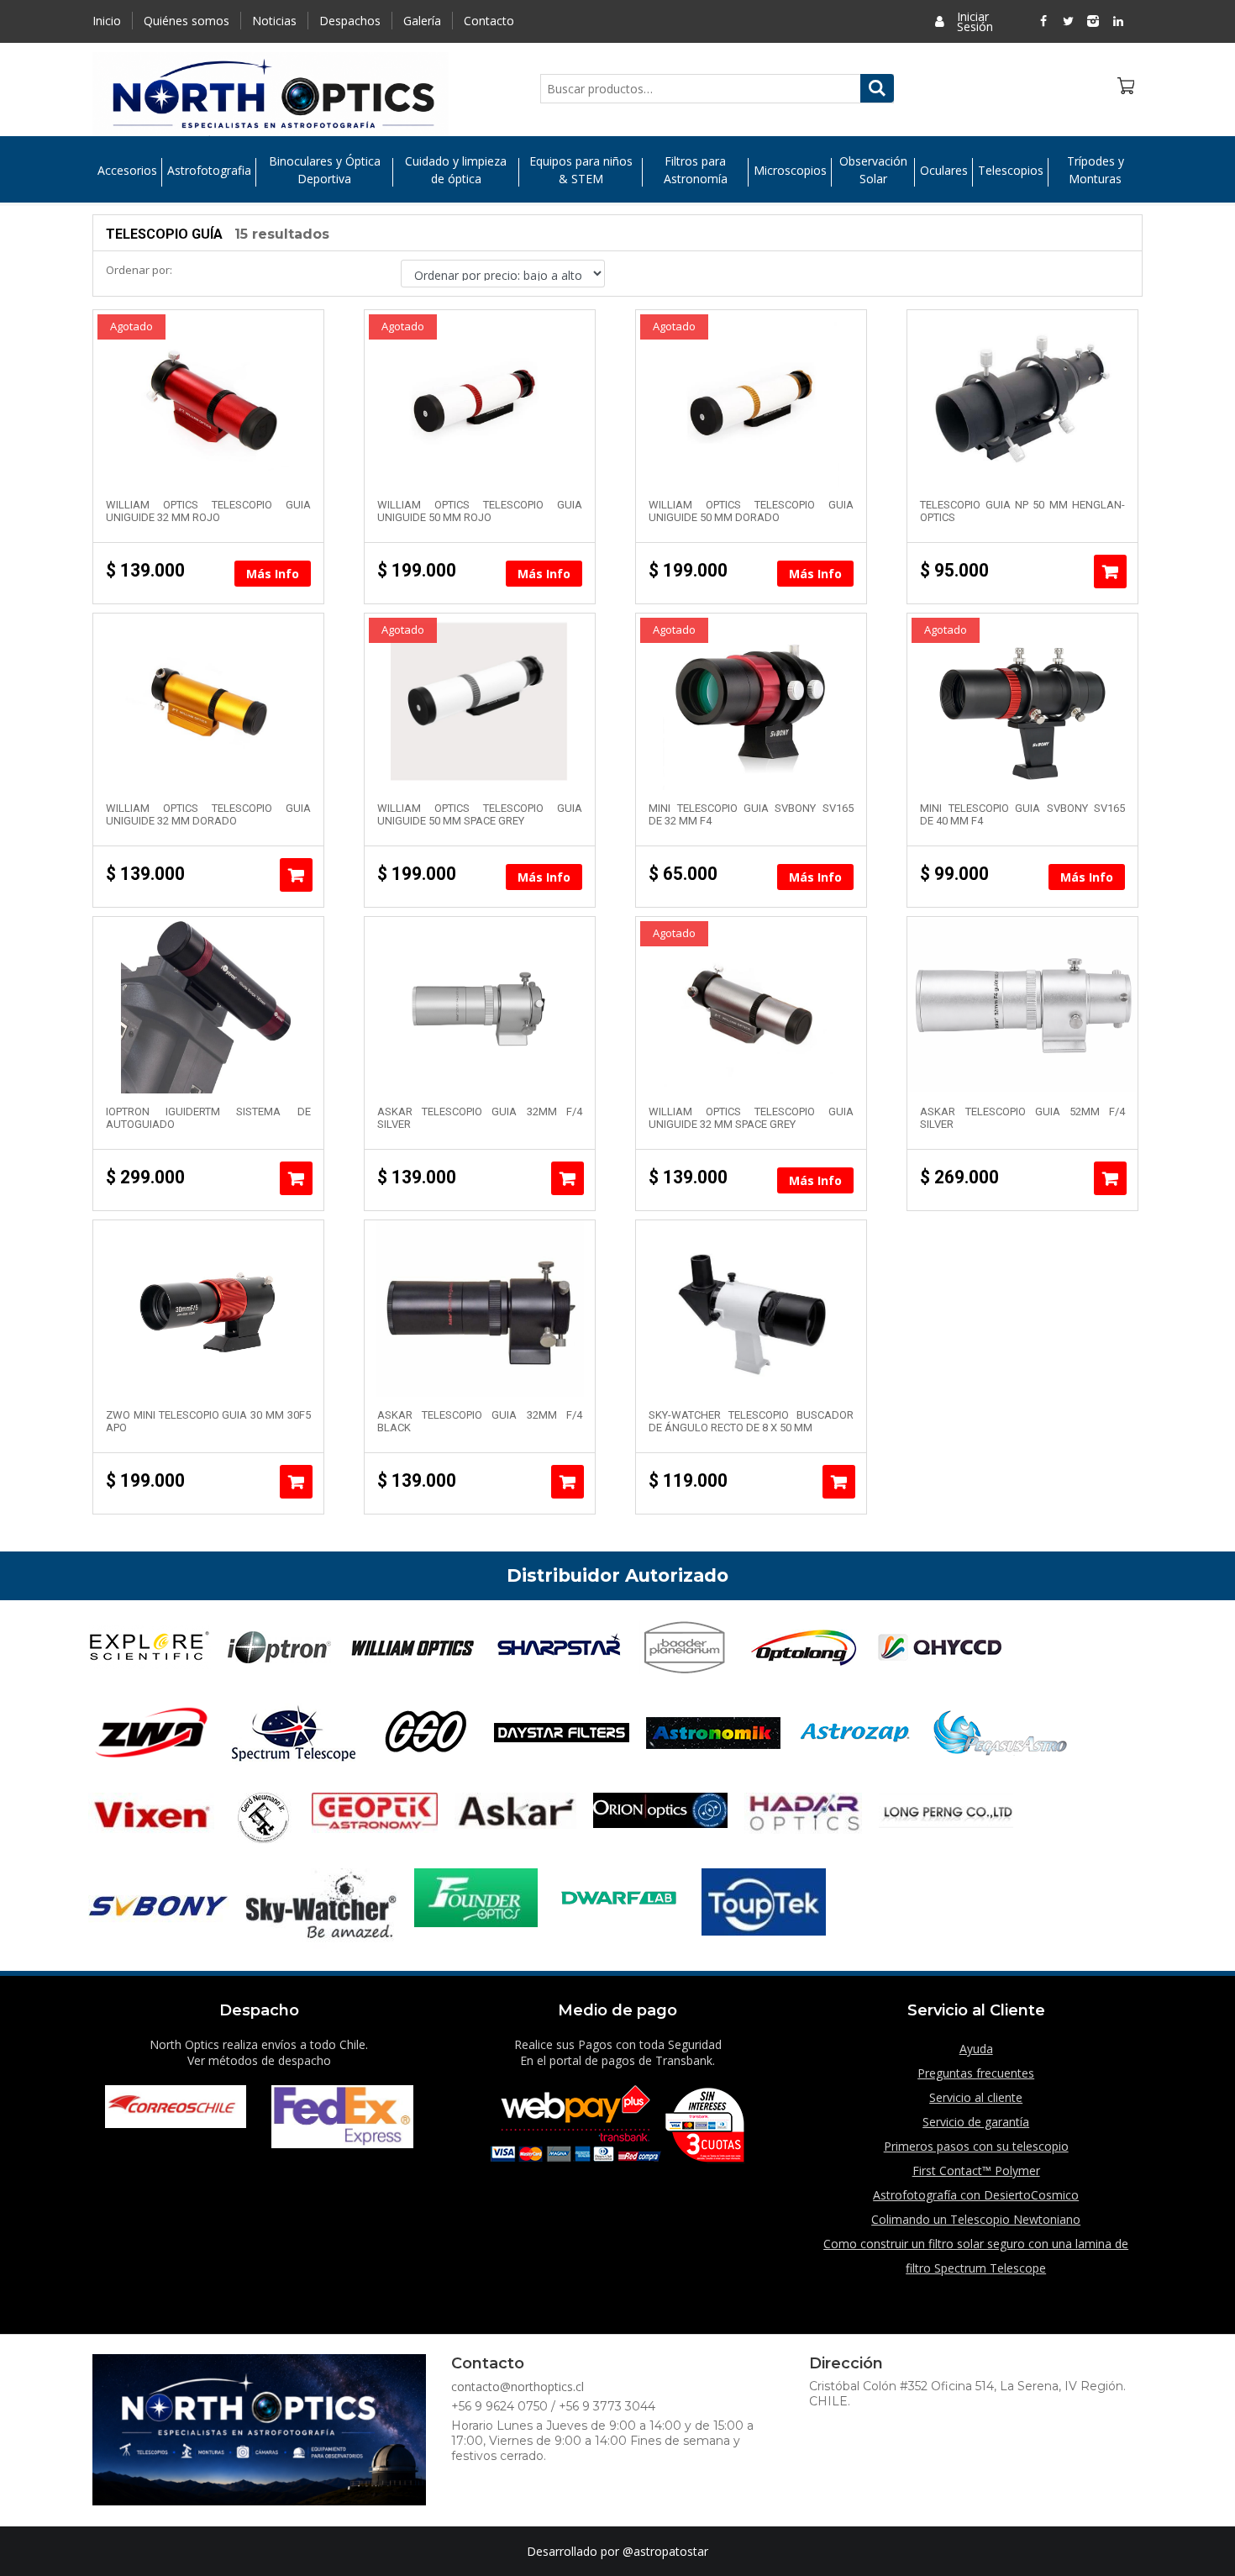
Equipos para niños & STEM (581, 170)
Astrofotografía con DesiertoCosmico (976, 2195)
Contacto (489, 21)
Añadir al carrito (1110, 572)
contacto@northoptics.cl (518, 2386)
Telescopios (1011, 170)
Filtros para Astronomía (696, 170)
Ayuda (976, 2049)
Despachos (350, 21)
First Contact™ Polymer (976, 2170)
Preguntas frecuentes (976, 2073)
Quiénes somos (187, 21)
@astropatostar (665, 2551)
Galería (422, 21)
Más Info (273, 574)
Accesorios (127, 170)
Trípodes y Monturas (1096, 170)
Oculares (944, 170)
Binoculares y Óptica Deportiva (325, 170)
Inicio (107, 21)
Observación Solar (873, 170)
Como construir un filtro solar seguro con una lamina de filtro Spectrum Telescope (976, 2256)
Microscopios (790, 170)
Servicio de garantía (976, 2122)
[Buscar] (877, 88)
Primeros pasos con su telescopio (976, 2146)
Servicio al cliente (976, 2097)
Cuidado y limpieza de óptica (456, 170)
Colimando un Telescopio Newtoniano (976, 2219)
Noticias (274, 21)
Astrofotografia (209, 170)
